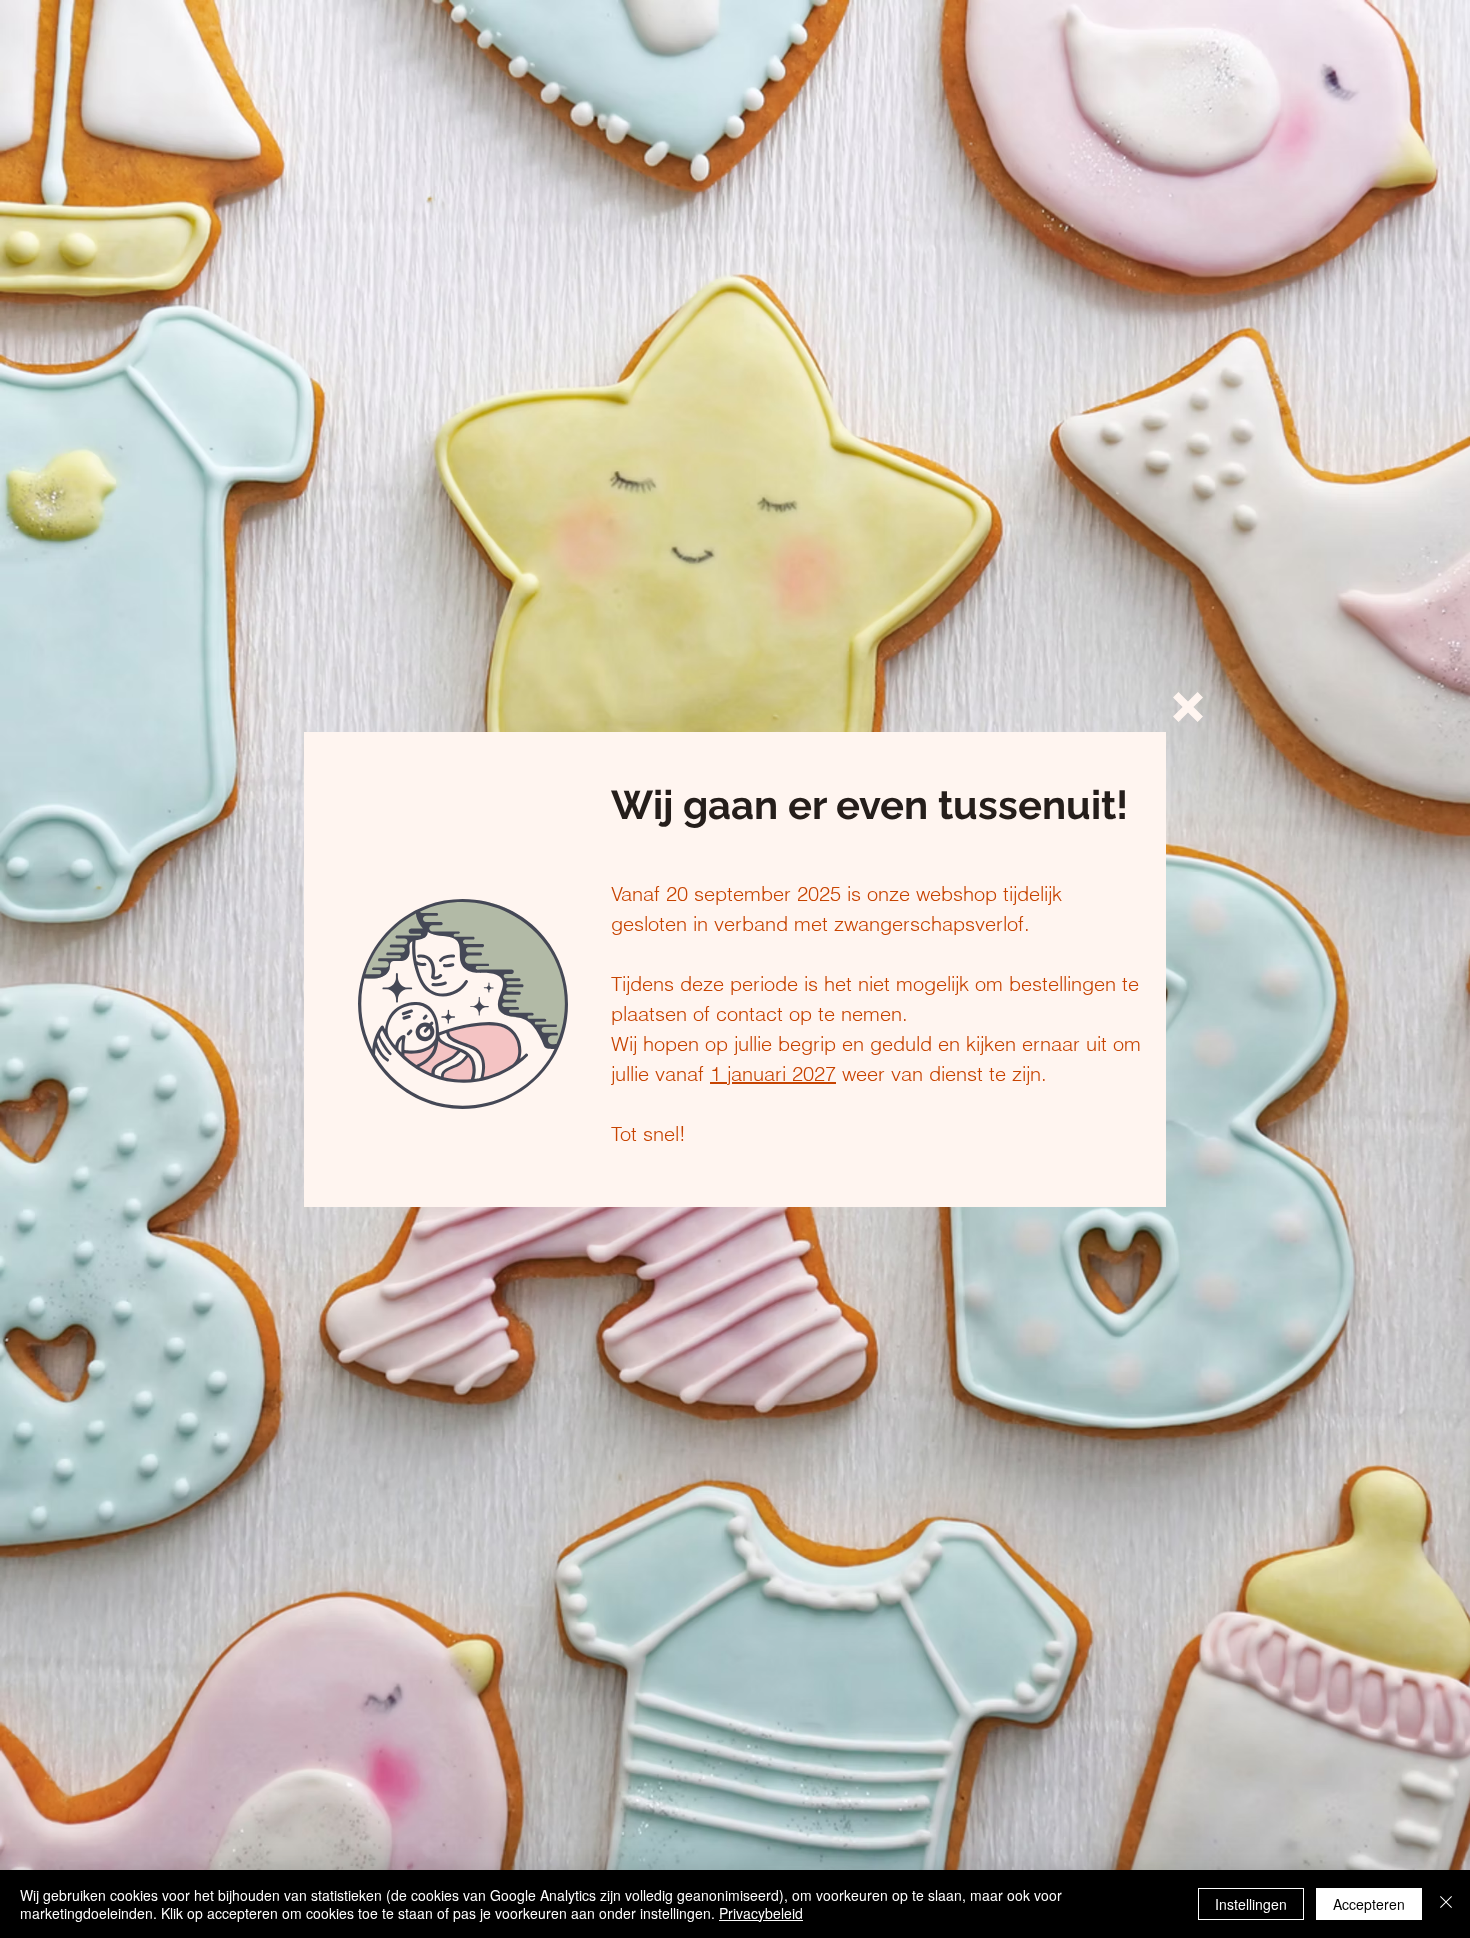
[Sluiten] (1446, 1904)
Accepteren (1369, 1904)
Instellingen (1251, 1904)
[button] (1188, 707)
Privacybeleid (761, 1913)
